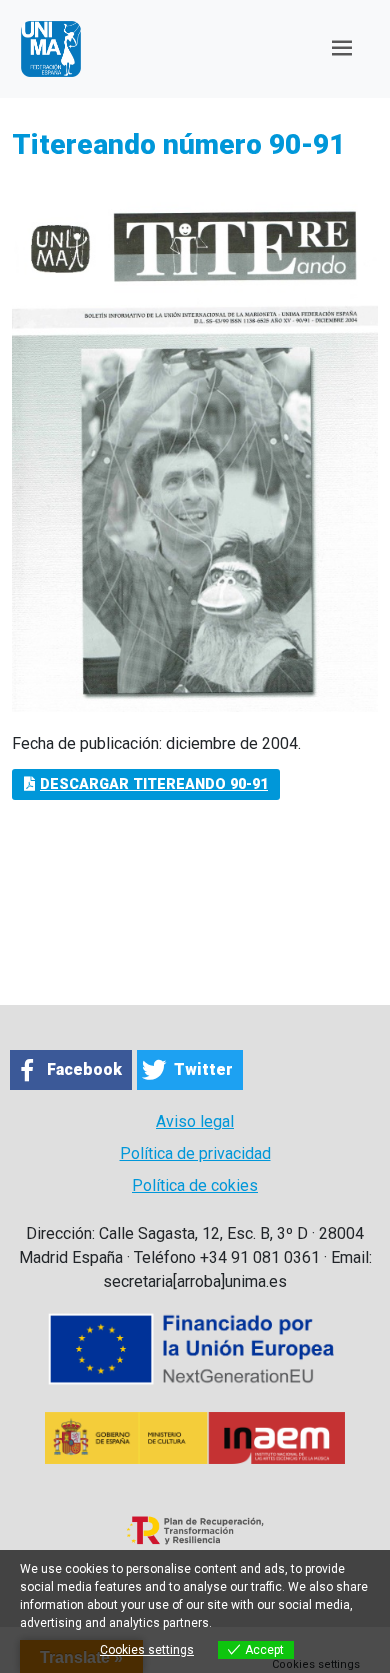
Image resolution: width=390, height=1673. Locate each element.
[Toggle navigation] (342, 48)
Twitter (203, 1069)
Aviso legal (195, 1121)
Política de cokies (195, 1185)
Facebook (84, 1069)
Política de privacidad (195, 1153)
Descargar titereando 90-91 (154, 784)
